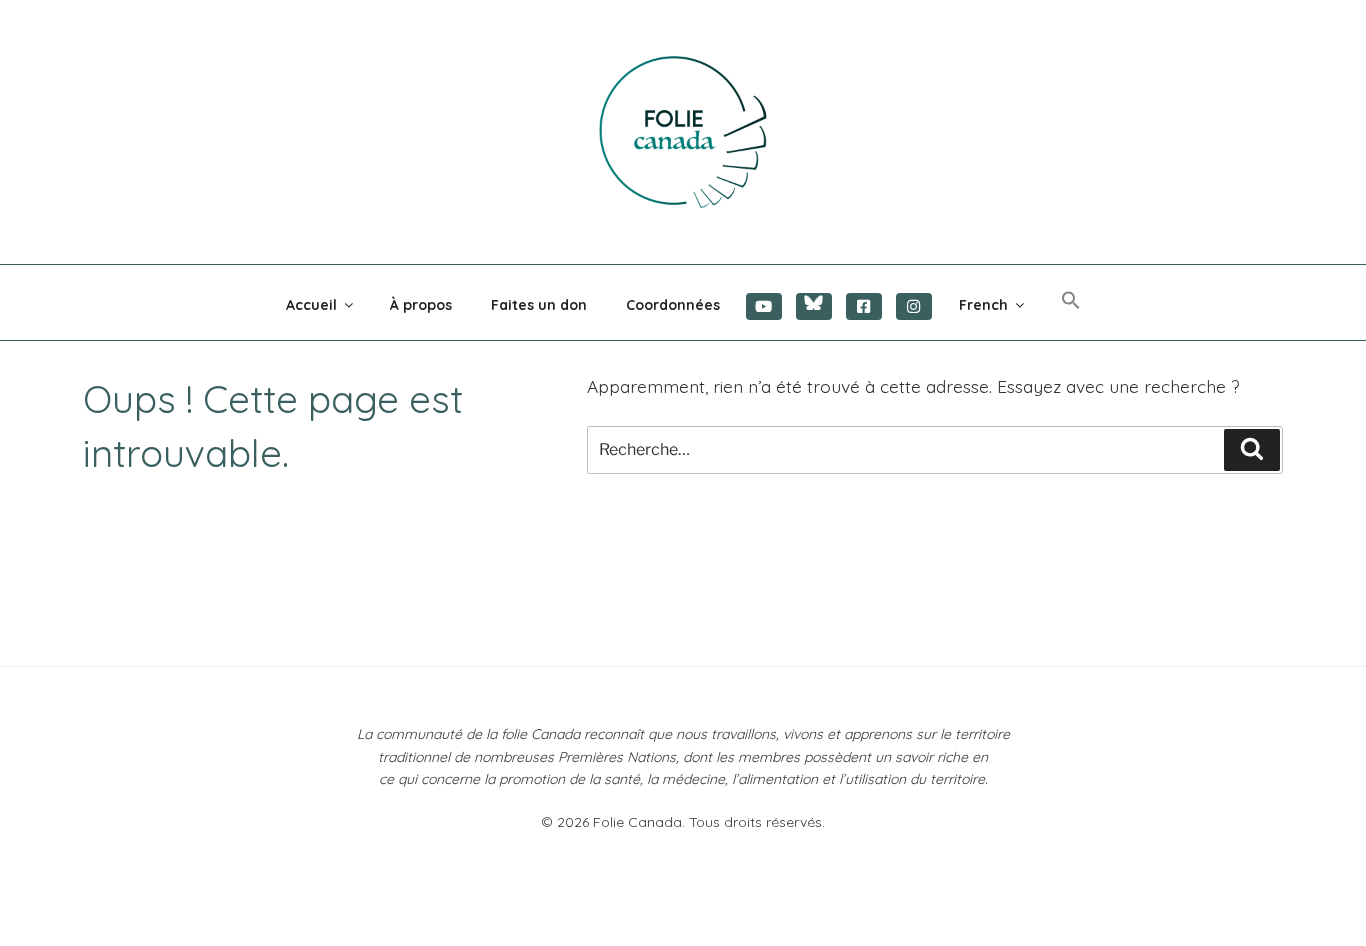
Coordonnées (673, 305)
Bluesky (814, 306)
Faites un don (539, 305)
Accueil (311, 305)
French (983, 305)
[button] (1070, 301)
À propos (421, 305)
